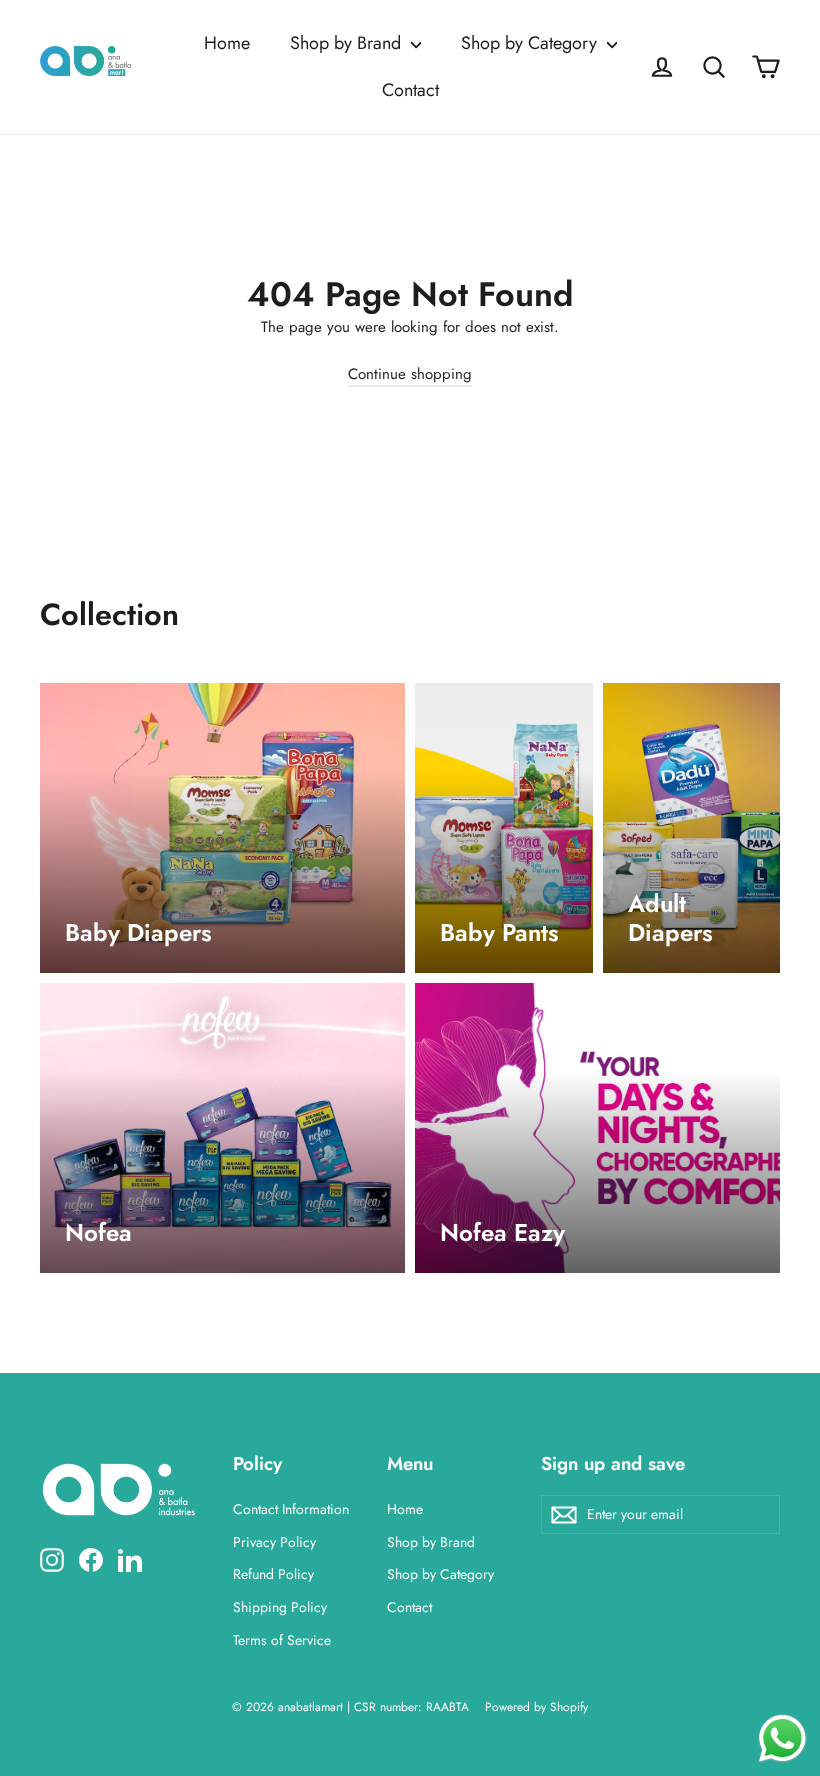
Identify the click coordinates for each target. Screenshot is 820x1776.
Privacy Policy (274, 1542)
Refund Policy (273, 1574)
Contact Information (291, 1509)
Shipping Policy (280, 1607)
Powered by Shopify (536, 1707)
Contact (410, 90)
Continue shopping (410, 374)
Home (227, 43)
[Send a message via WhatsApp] (782, 1738)
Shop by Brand (348, 43)
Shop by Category (531, 43)
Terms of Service (282, 1640)
